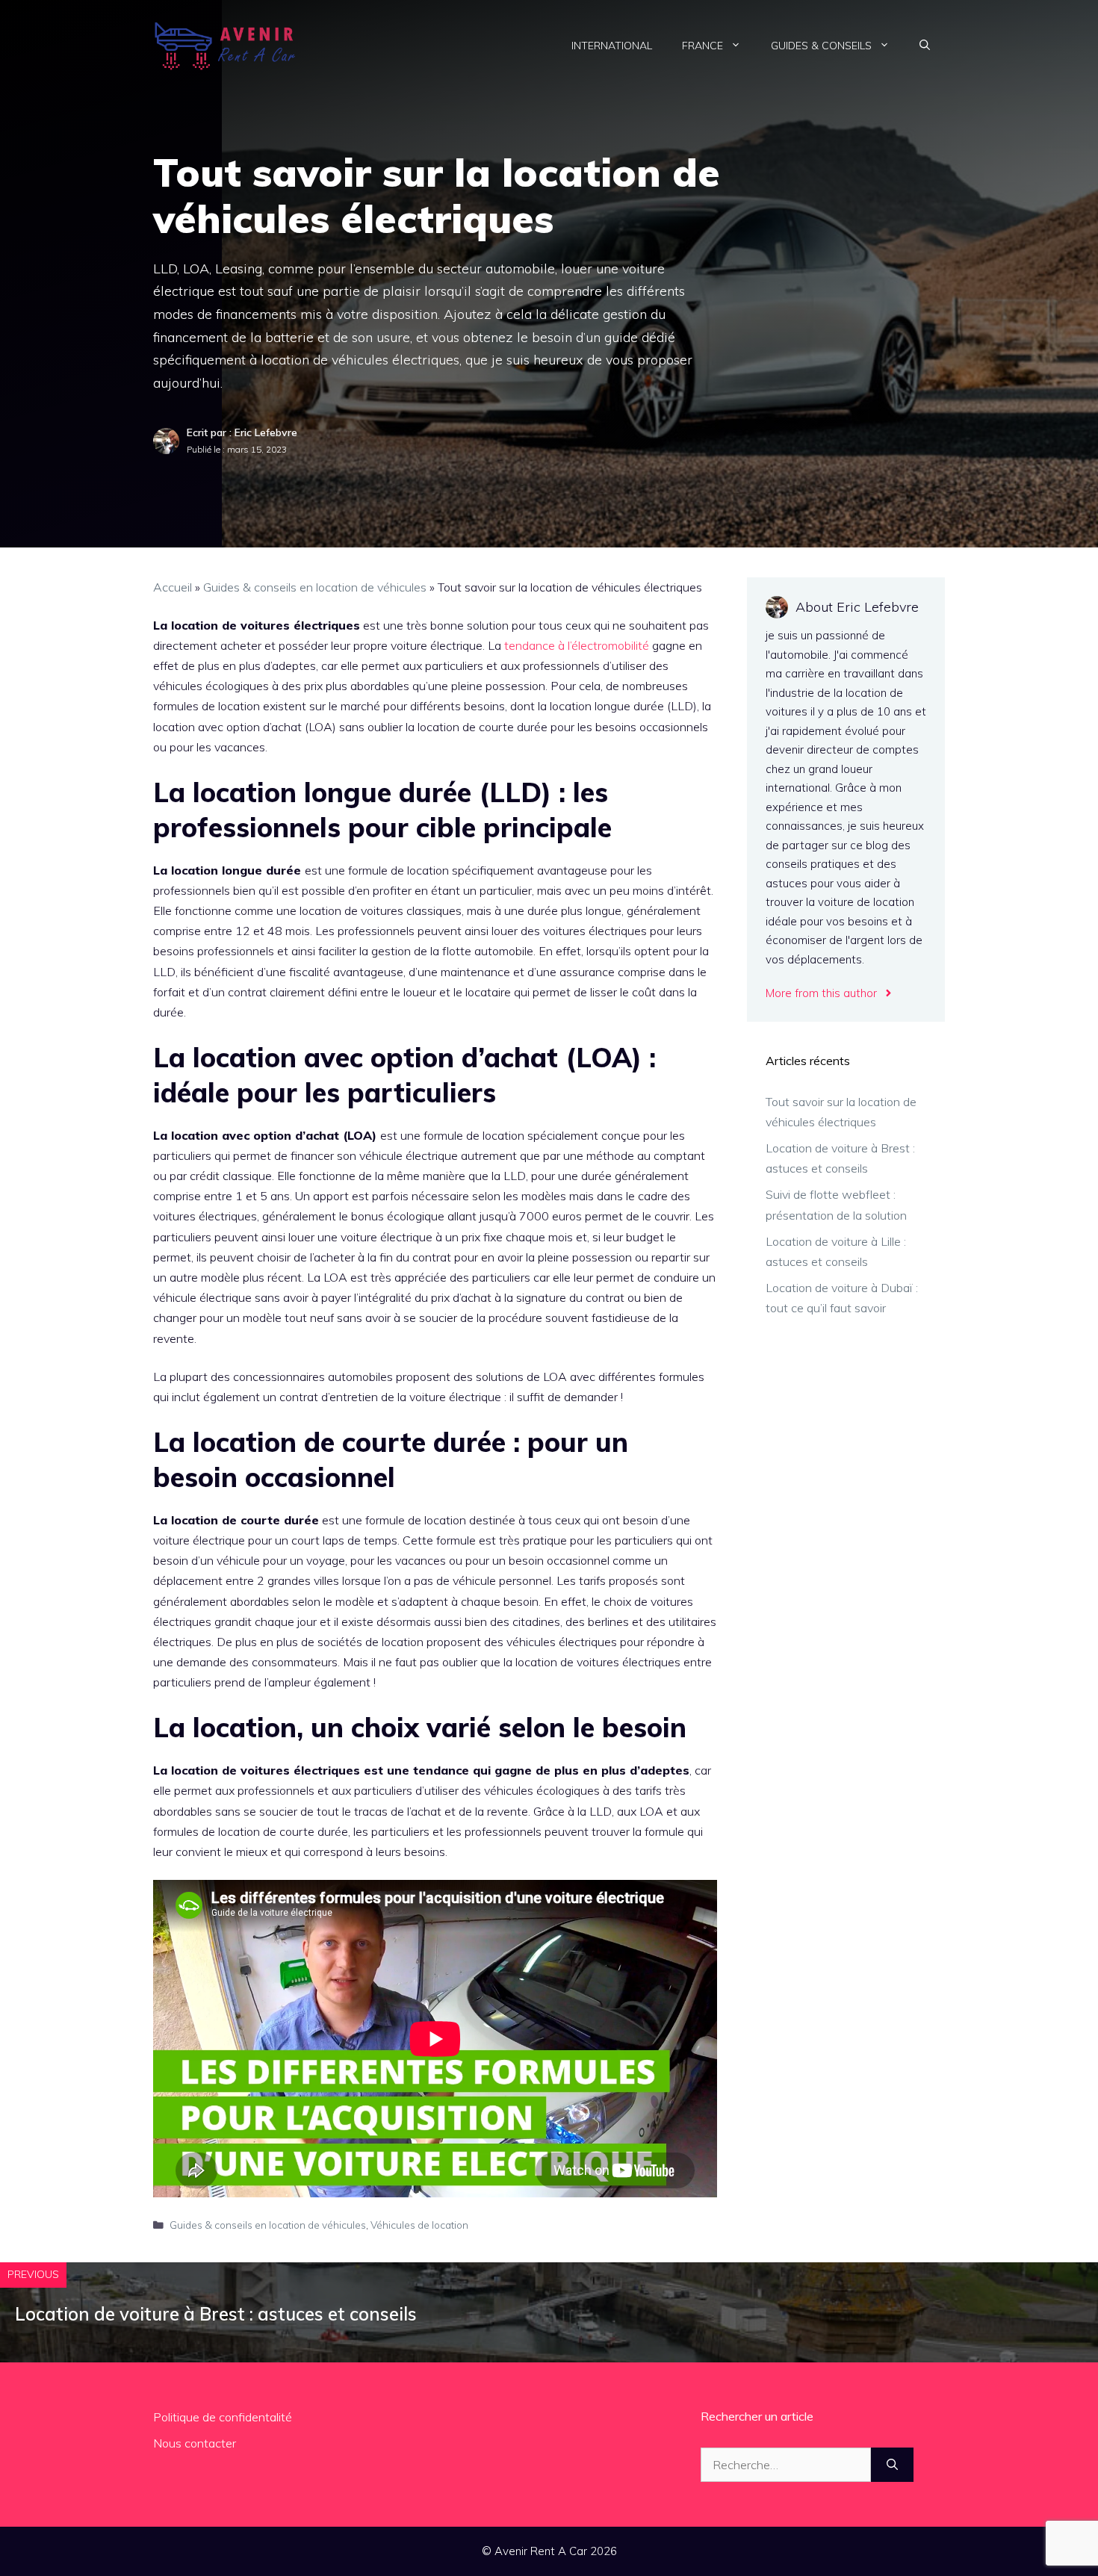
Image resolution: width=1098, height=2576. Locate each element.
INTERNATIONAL (612, 46)
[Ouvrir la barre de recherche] (925, 46)
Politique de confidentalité (223, 2417)
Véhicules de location (419, 2225)
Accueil (173, 587)
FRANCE (702, 46)
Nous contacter (195, 2443)
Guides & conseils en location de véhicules (315, 587)
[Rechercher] (892, 2465)
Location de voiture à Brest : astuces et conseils (216, 2314)
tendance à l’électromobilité (577, 645)
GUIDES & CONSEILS (821, 46)
